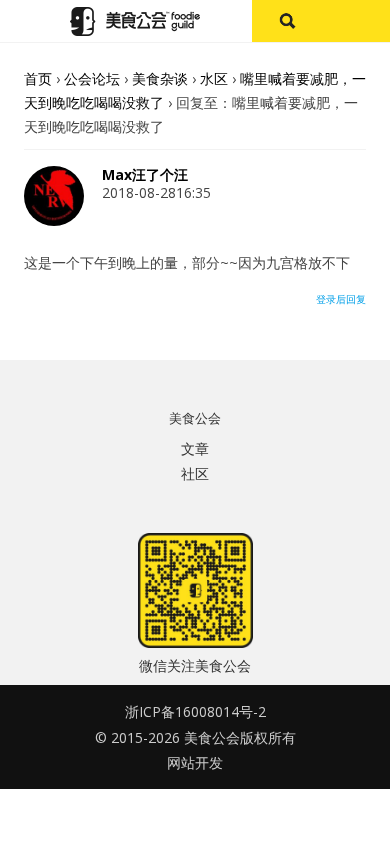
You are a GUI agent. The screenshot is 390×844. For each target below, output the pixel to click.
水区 (214, 78)
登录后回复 (341, 299)
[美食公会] (135, 21)
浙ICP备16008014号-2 (195, 711)
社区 (195, 473)
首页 (38, 78)
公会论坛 (92, 78)
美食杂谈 (160, 78)
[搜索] (286, 21)
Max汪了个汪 (145, 175)
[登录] (355, 21)
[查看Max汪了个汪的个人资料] (54, 220)
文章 (195, 448)
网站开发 (195, 762)
